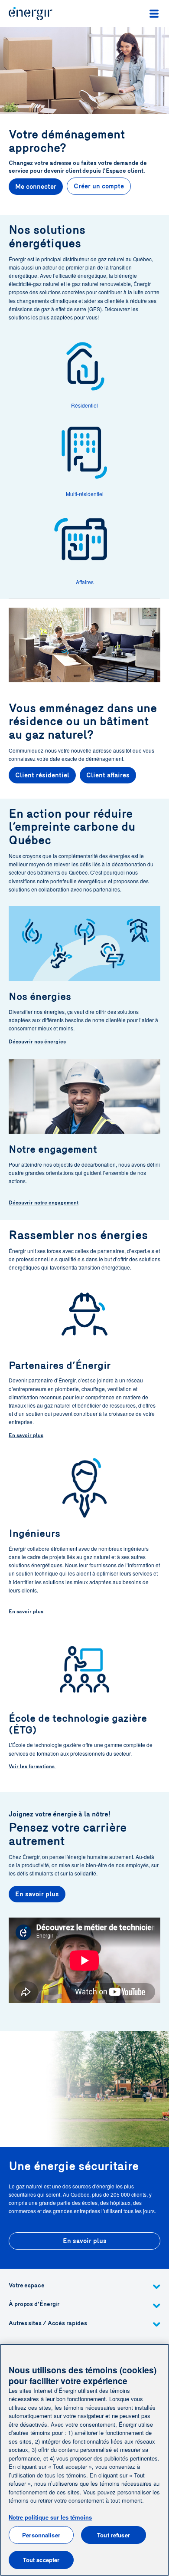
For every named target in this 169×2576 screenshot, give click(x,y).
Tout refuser (114, 2535)
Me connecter (36, 187)
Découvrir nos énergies (37, 1042)
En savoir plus (26, 1435)
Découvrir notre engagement (44, 1203)
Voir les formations (32, 1767)
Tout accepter (41, 2560)
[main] (84, 2460)
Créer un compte (99, 186)
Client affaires (108, 775)
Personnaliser (41, 2535)
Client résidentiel (42, 775)
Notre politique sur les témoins (50, 2517)
